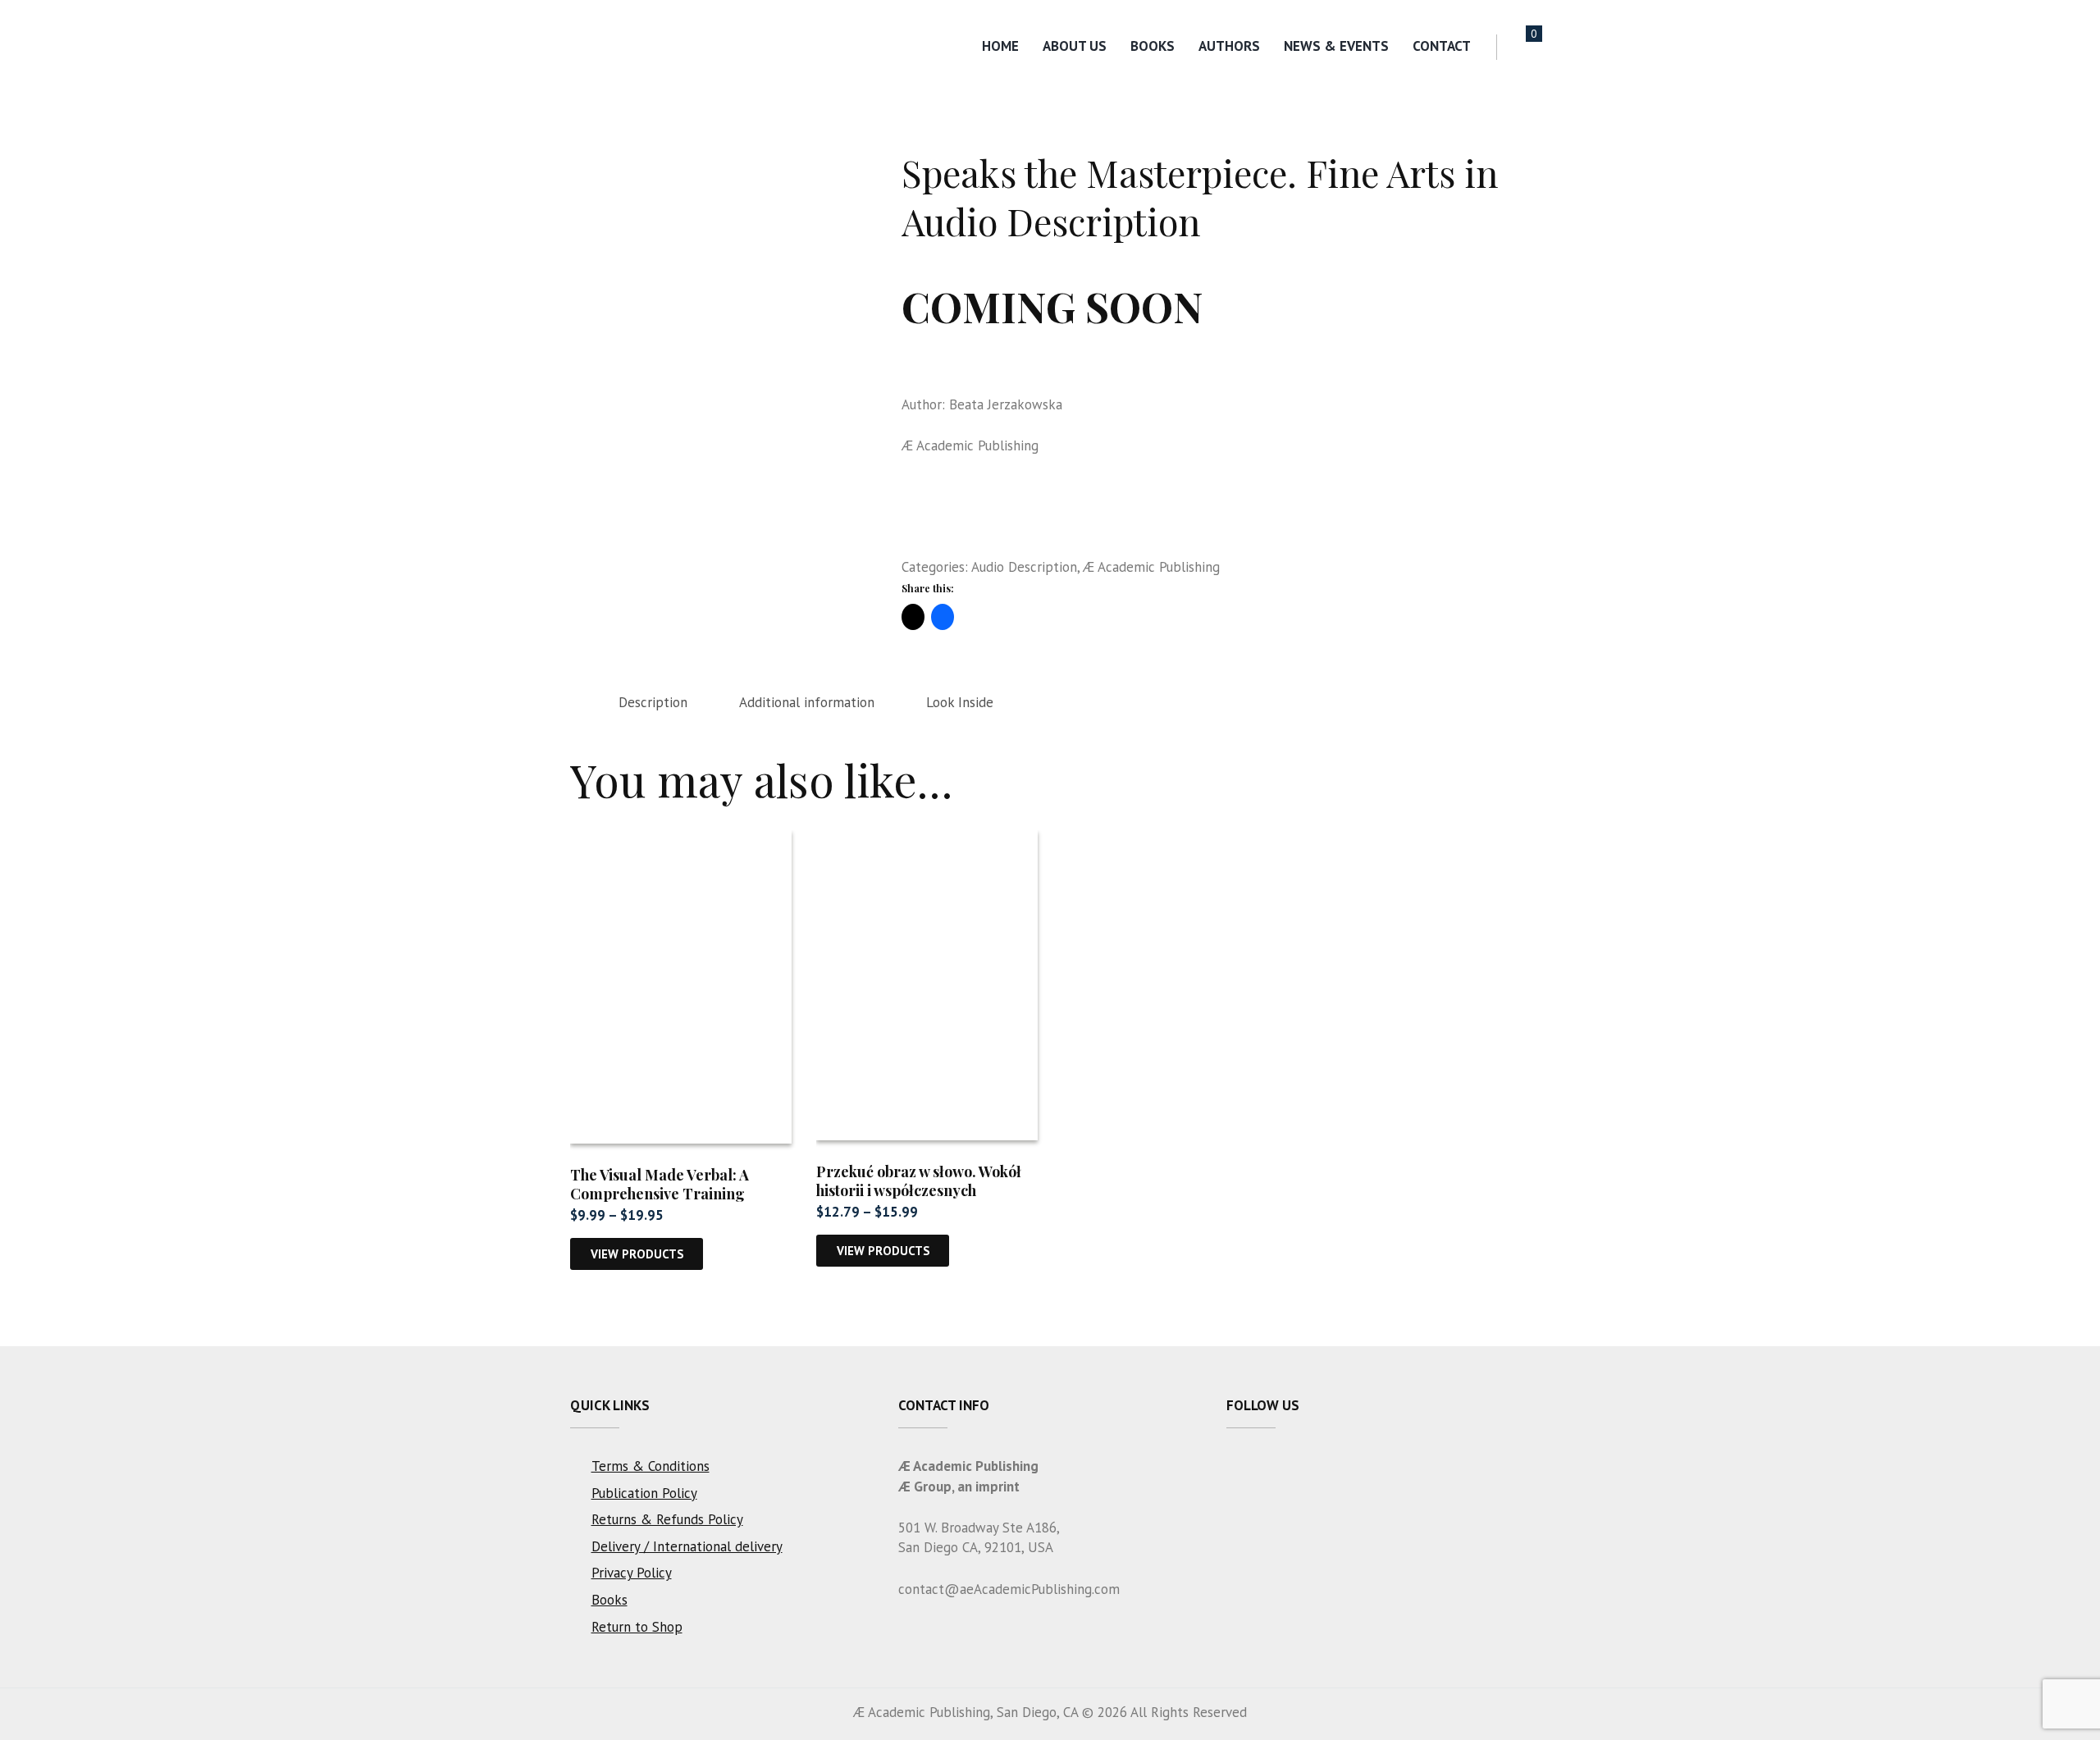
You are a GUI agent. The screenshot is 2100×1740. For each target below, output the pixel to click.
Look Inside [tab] (960, 702)
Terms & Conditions (651, 1466)
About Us (1075, 46)
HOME (1000, 46)
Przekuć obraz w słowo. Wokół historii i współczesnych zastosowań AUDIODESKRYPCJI (927, 1191)
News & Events (1336, 46)
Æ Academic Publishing (970, 445)
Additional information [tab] (807, 702)
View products (637, 1254)
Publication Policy (644, 1493)
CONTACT (1442, 46)
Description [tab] (653, 702)
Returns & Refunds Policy (667, 1519)
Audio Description (1024, 567)
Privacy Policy (632, 1573)
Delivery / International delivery (687, 1546)
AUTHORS (1229, 46)
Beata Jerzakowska (1006, 404)
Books (1153, 46)
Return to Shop (637, 1627)
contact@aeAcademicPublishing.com (1009, 1589)
